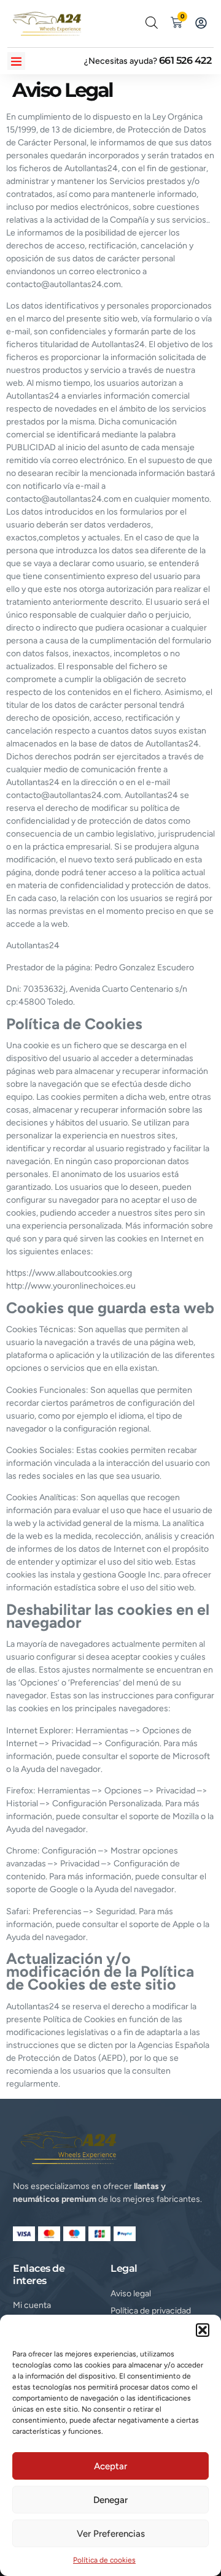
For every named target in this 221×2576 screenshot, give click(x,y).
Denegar (110, 2500)
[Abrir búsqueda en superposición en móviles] (152, 23)
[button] (203, 2330)
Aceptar (110, 2466)
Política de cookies (104, 2560)
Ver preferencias (111, 2534)
